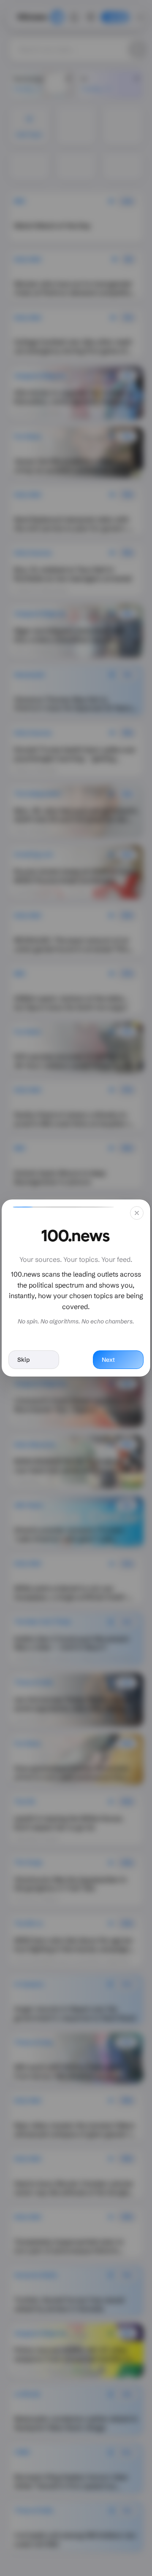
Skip (23, 1360)
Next (108, 1360)
